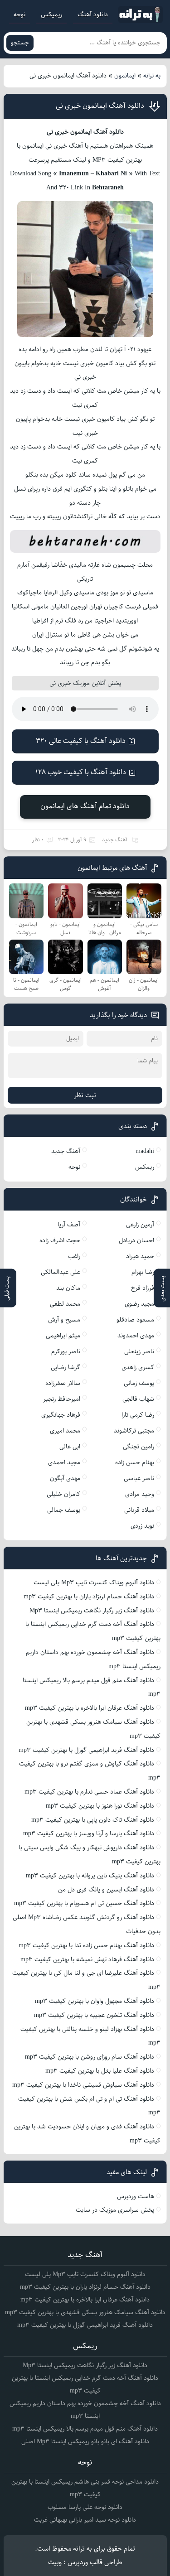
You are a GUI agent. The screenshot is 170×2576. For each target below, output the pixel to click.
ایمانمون (125, 76)
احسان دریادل (136, 1240)
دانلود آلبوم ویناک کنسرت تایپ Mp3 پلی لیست (94, 1582)
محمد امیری (65, 1431)
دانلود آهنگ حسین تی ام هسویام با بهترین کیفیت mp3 (84, 1903)
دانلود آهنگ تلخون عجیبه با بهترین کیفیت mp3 (94, 2015)
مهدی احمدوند (136, 1336)
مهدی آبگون (65, 1478)
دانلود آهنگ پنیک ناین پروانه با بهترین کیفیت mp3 (90, 1876)
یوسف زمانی (139, 1383)
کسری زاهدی (138, 1367)
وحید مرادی (140, 1494)
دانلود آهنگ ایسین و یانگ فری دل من (106, 1890)
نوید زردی (142, 1526)
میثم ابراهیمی (63, 1336)
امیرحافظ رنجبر (62, 1399)
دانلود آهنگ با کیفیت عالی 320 (81, 741)
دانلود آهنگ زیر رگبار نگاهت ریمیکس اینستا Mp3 (92, 1611)
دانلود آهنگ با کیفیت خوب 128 (81, 772)
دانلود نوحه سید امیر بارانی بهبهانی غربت (85, 2520)
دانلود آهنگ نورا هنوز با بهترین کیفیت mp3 (100, 1806)
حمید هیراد (140, 1256)
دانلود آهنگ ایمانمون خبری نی (100, 106)
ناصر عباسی (139, 1478)
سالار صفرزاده (63, 1383)
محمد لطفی (65, 1304)
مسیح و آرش (64, 1320)
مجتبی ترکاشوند (134, 1431)
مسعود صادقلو (135, 1320)
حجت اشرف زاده (60, 1240)
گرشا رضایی (66, 1367)
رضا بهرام (143, 1272)
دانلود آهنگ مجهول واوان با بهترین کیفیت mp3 (95, 2001)
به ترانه (152, 76)
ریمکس (145, 1167)
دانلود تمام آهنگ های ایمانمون (85, 806)
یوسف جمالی (64, 1510)
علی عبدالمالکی (61, 1272)
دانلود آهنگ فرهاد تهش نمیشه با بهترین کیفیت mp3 (87, 1959)
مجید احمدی (64, 1462)
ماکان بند (68, 1288)
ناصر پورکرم (66, 1351)
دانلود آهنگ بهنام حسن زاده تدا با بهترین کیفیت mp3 (86, 1945)
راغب (74, 1256)
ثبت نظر (85, 1095)
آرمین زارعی (140, 1225)
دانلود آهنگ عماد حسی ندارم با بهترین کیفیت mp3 (89, 1792)
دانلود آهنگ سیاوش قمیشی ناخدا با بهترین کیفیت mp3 (83, 2085)
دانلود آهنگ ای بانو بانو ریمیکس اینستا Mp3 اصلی (85, 2441)
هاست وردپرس (136, 2196)
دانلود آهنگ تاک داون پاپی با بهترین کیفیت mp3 (93, 1820)
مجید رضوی (139, 1304)
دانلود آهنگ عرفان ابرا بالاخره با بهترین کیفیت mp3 (90, 1708)
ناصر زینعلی (139, 1351)
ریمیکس (51, 14)
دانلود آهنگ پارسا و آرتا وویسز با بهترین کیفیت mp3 (89, 1833)
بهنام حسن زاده (135, 1462)
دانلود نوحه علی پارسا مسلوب (85, 2507)
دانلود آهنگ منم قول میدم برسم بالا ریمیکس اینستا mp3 (85, 2429)
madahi (145, 1151)
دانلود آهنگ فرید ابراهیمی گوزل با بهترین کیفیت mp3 (86, 1750)
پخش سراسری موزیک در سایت (115, 2210)
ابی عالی (70, 1447)
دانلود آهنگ (93, 14)
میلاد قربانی (139, 1510)
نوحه (19, 14)
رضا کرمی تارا (138, 1415)
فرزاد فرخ (143, 1288)
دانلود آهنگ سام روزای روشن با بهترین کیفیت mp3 (90, 2057)
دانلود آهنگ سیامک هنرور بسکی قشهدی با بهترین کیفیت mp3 (85, 2312)
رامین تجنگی (138, 1447)
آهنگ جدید (115, 840)
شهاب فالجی (138, 1399)
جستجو (20, 43)
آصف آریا (69, 1225)
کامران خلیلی (63, 1494)
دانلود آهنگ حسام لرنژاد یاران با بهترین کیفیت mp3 (89, 1597)
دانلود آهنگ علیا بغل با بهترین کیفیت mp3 (100, 2071)
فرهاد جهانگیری (61, 1415)
